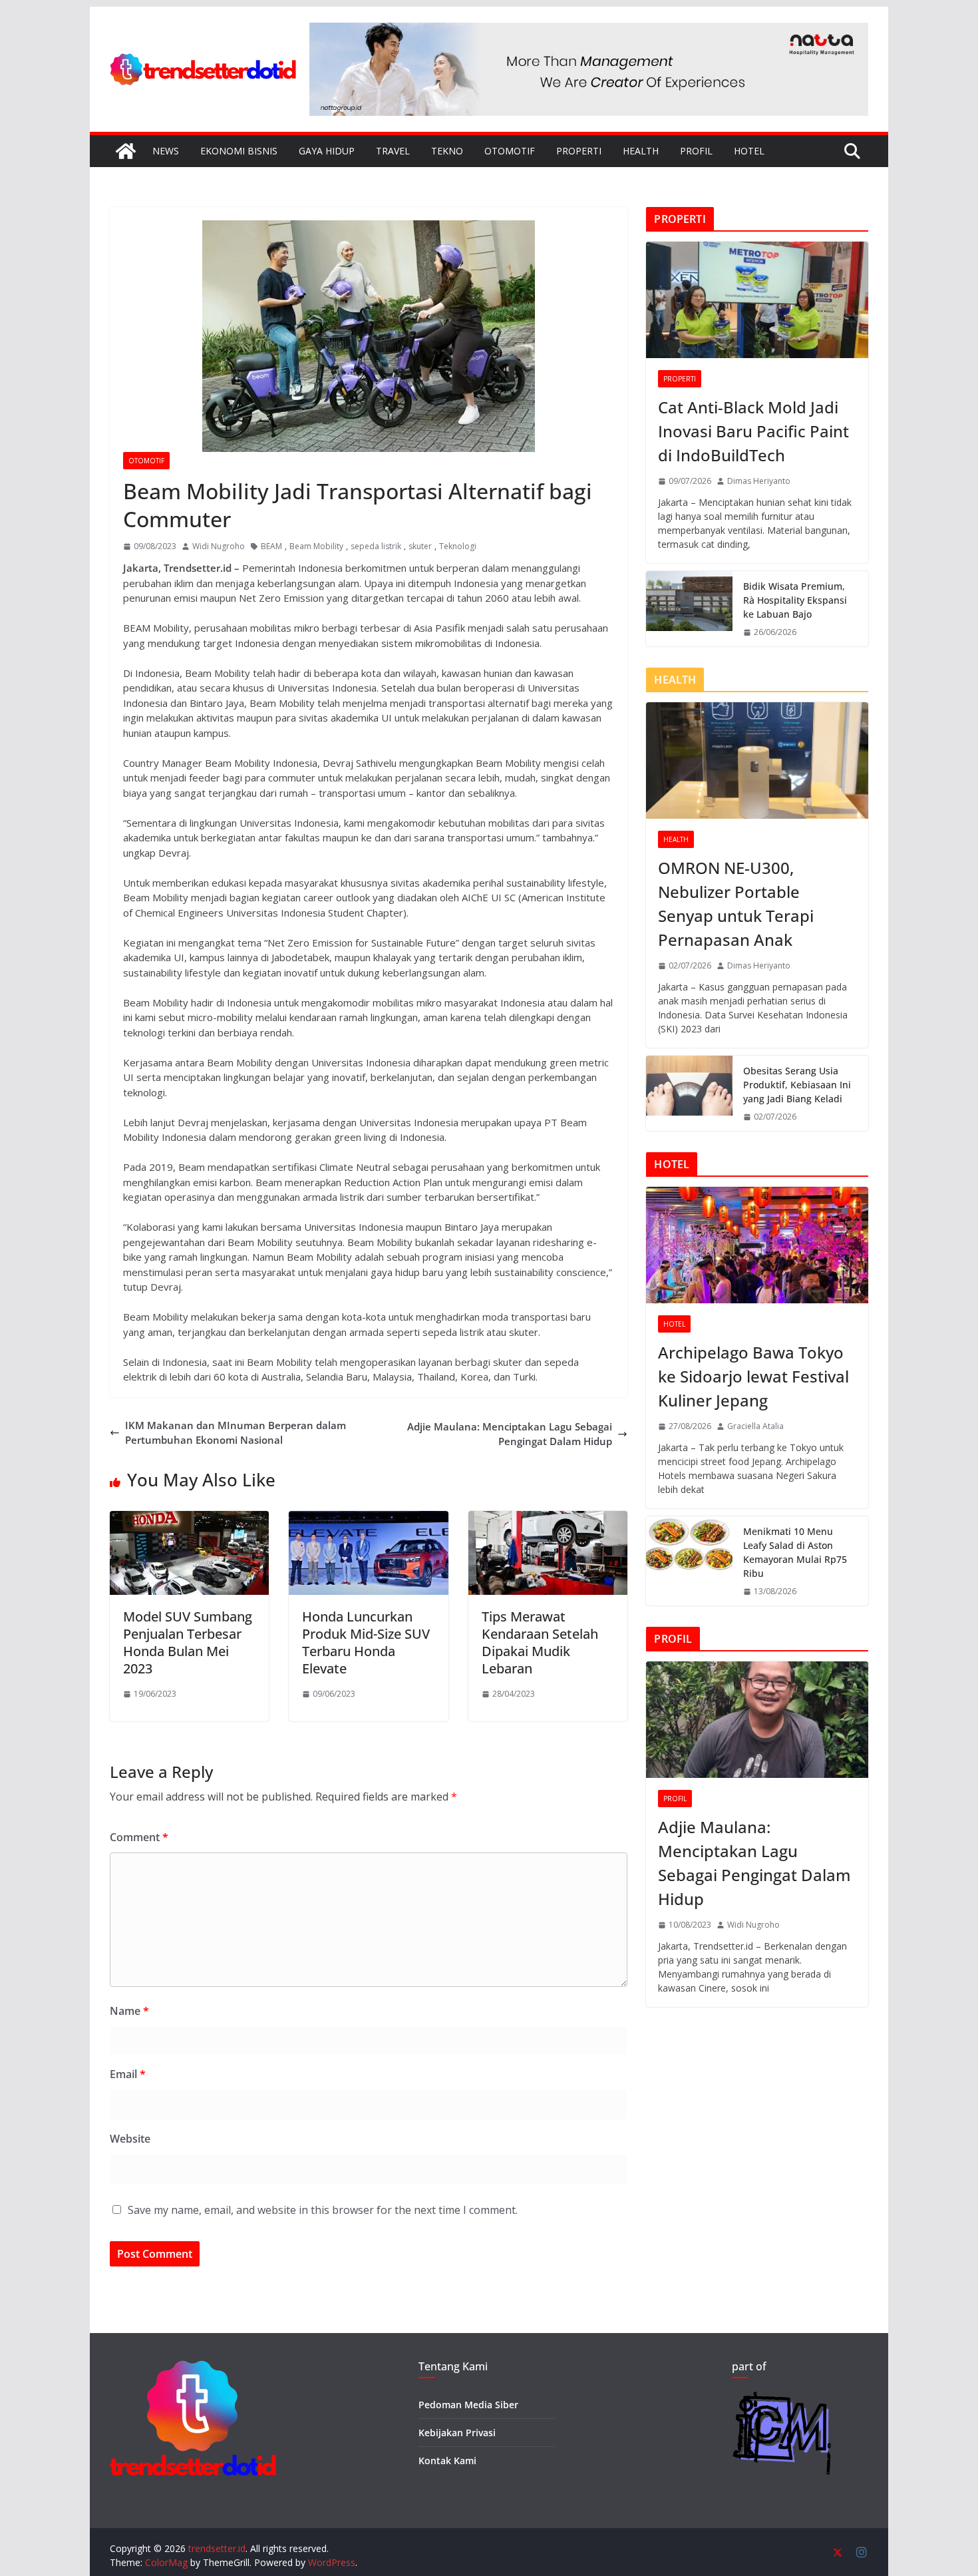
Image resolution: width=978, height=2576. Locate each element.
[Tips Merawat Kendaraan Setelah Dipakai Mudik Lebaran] (548, 1518)
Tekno (447, 151)
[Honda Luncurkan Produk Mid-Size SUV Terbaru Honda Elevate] (368, 1518)
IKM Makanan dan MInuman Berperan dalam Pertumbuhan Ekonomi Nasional (236, 1433)
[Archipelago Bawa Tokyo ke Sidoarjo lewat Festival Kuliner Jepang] (757, 1245)
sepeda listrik (376, 546)
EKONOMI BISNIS (239, 151)
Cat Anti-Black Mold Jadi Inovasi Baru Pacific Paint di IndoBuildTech (753, 431)
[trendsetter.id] (126, 151)
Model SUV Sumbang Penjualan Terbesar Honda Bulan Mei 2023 (188, 1642)
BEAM (271, 546)
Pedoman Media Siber (468, 2405)
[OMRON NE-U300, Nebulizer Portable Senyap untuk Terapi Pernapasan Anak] (757, 760)
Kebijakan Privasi (457, 2433)
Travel (393, 151)
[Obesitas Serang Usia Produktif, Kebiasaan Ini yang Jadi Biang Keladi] (689, 1093)
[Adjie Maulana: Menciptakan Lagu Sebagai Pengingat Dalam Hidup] (757, 1720)
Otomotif (510, 151)
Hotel (749, 151)
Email (128, 2074)
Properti (579, 151)
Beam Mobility (316, 546)
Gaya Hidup (327, 151)
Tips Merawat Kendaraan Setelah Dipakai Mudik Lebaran (540, 1642)
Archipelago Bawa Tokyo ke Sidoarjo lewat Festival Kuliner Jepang (753, 1376)
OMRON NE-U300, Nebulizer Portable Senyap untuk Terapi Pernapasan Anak (736, 904)
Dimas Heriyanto (759, 481)
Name (129, 2011)
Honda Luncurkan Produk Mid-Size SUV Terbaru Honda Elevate (366, 1642)
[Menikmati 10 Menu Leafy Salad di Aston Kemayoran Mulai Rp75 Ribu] (689, 1561)
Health (641, 151)
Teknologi (458, 546)
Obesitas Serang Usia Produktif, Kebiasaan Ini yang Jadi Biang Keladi (797, 1085)
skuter (420, 546)
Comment (139, 1837)
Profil (696, 151)
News (166, 151)
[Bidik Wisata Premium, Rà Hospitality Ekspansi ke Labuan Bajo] (689, 609)
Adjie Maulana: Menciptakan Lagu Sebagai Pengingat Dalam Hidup (510, 1434)
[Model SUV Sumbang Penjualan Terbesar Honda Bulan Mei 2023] (189, 1518)
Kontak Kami (447, 2461)
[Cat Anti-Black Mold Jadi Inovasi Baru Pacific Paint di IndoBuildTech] (757, 300)
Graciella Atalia (755, 1426)
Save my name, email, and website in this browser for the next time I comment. (323, 2210)
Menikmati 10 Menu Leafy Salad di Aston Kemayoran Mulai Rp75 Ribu (795, 1552)
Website (130, 2139)
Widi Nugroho (219, 546)
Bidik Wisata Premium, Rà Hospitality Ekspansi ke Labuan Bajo (795, 600)
